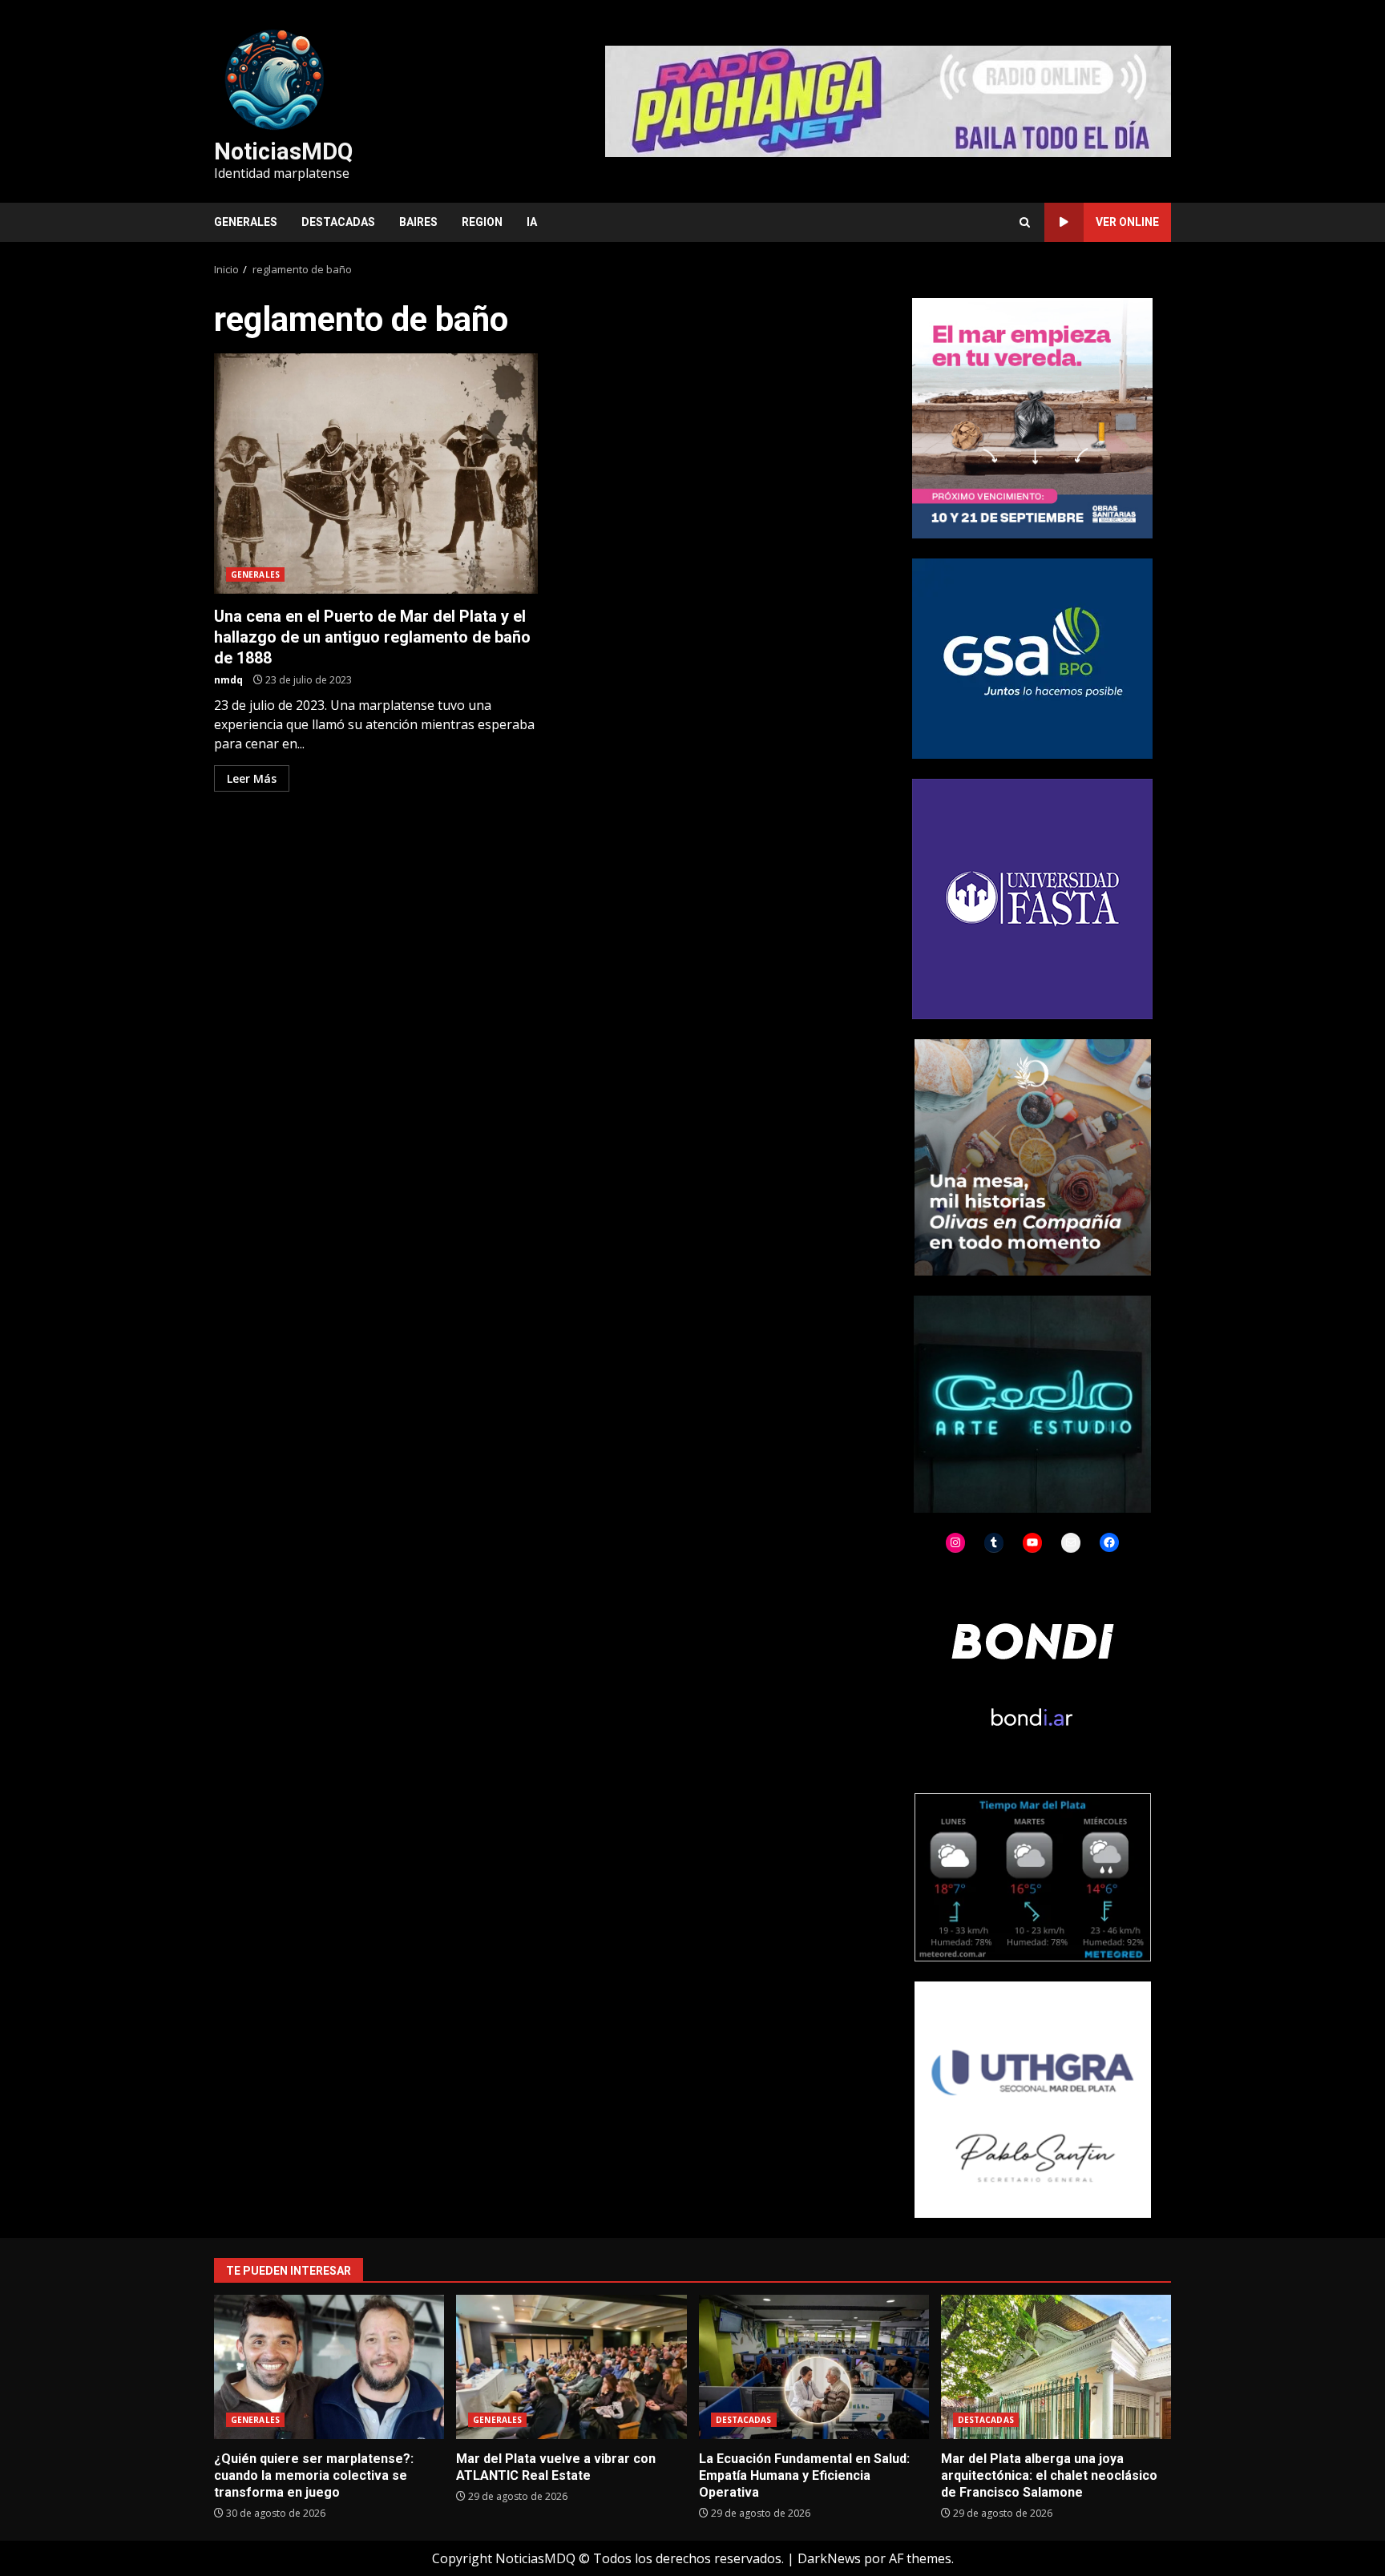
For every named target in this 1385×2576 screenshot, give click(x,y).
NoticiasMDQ (283, 151)
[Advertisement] (888, 100)
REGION (482, 222)
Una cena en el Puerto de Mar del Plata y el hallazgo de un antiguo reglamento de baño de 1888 (376, 474)
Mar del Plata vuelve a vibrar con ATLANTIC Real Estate (571, 2367)
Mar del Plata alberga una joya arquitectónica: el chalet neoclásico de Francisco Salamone (1056, 2367)
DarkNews (829, 2558)
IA (532, 222)
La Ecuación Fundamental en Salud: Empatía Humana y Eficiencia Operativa (814, 2367)
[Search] (1025, 222)
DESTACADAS (338, 222)
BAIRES (418, 222)
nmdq (228, 680)
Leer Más (252, 778)
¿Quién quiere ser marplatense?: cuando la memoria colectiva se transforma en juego (329, 2367)
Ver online (1127, 222)
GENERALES (246, 222)
